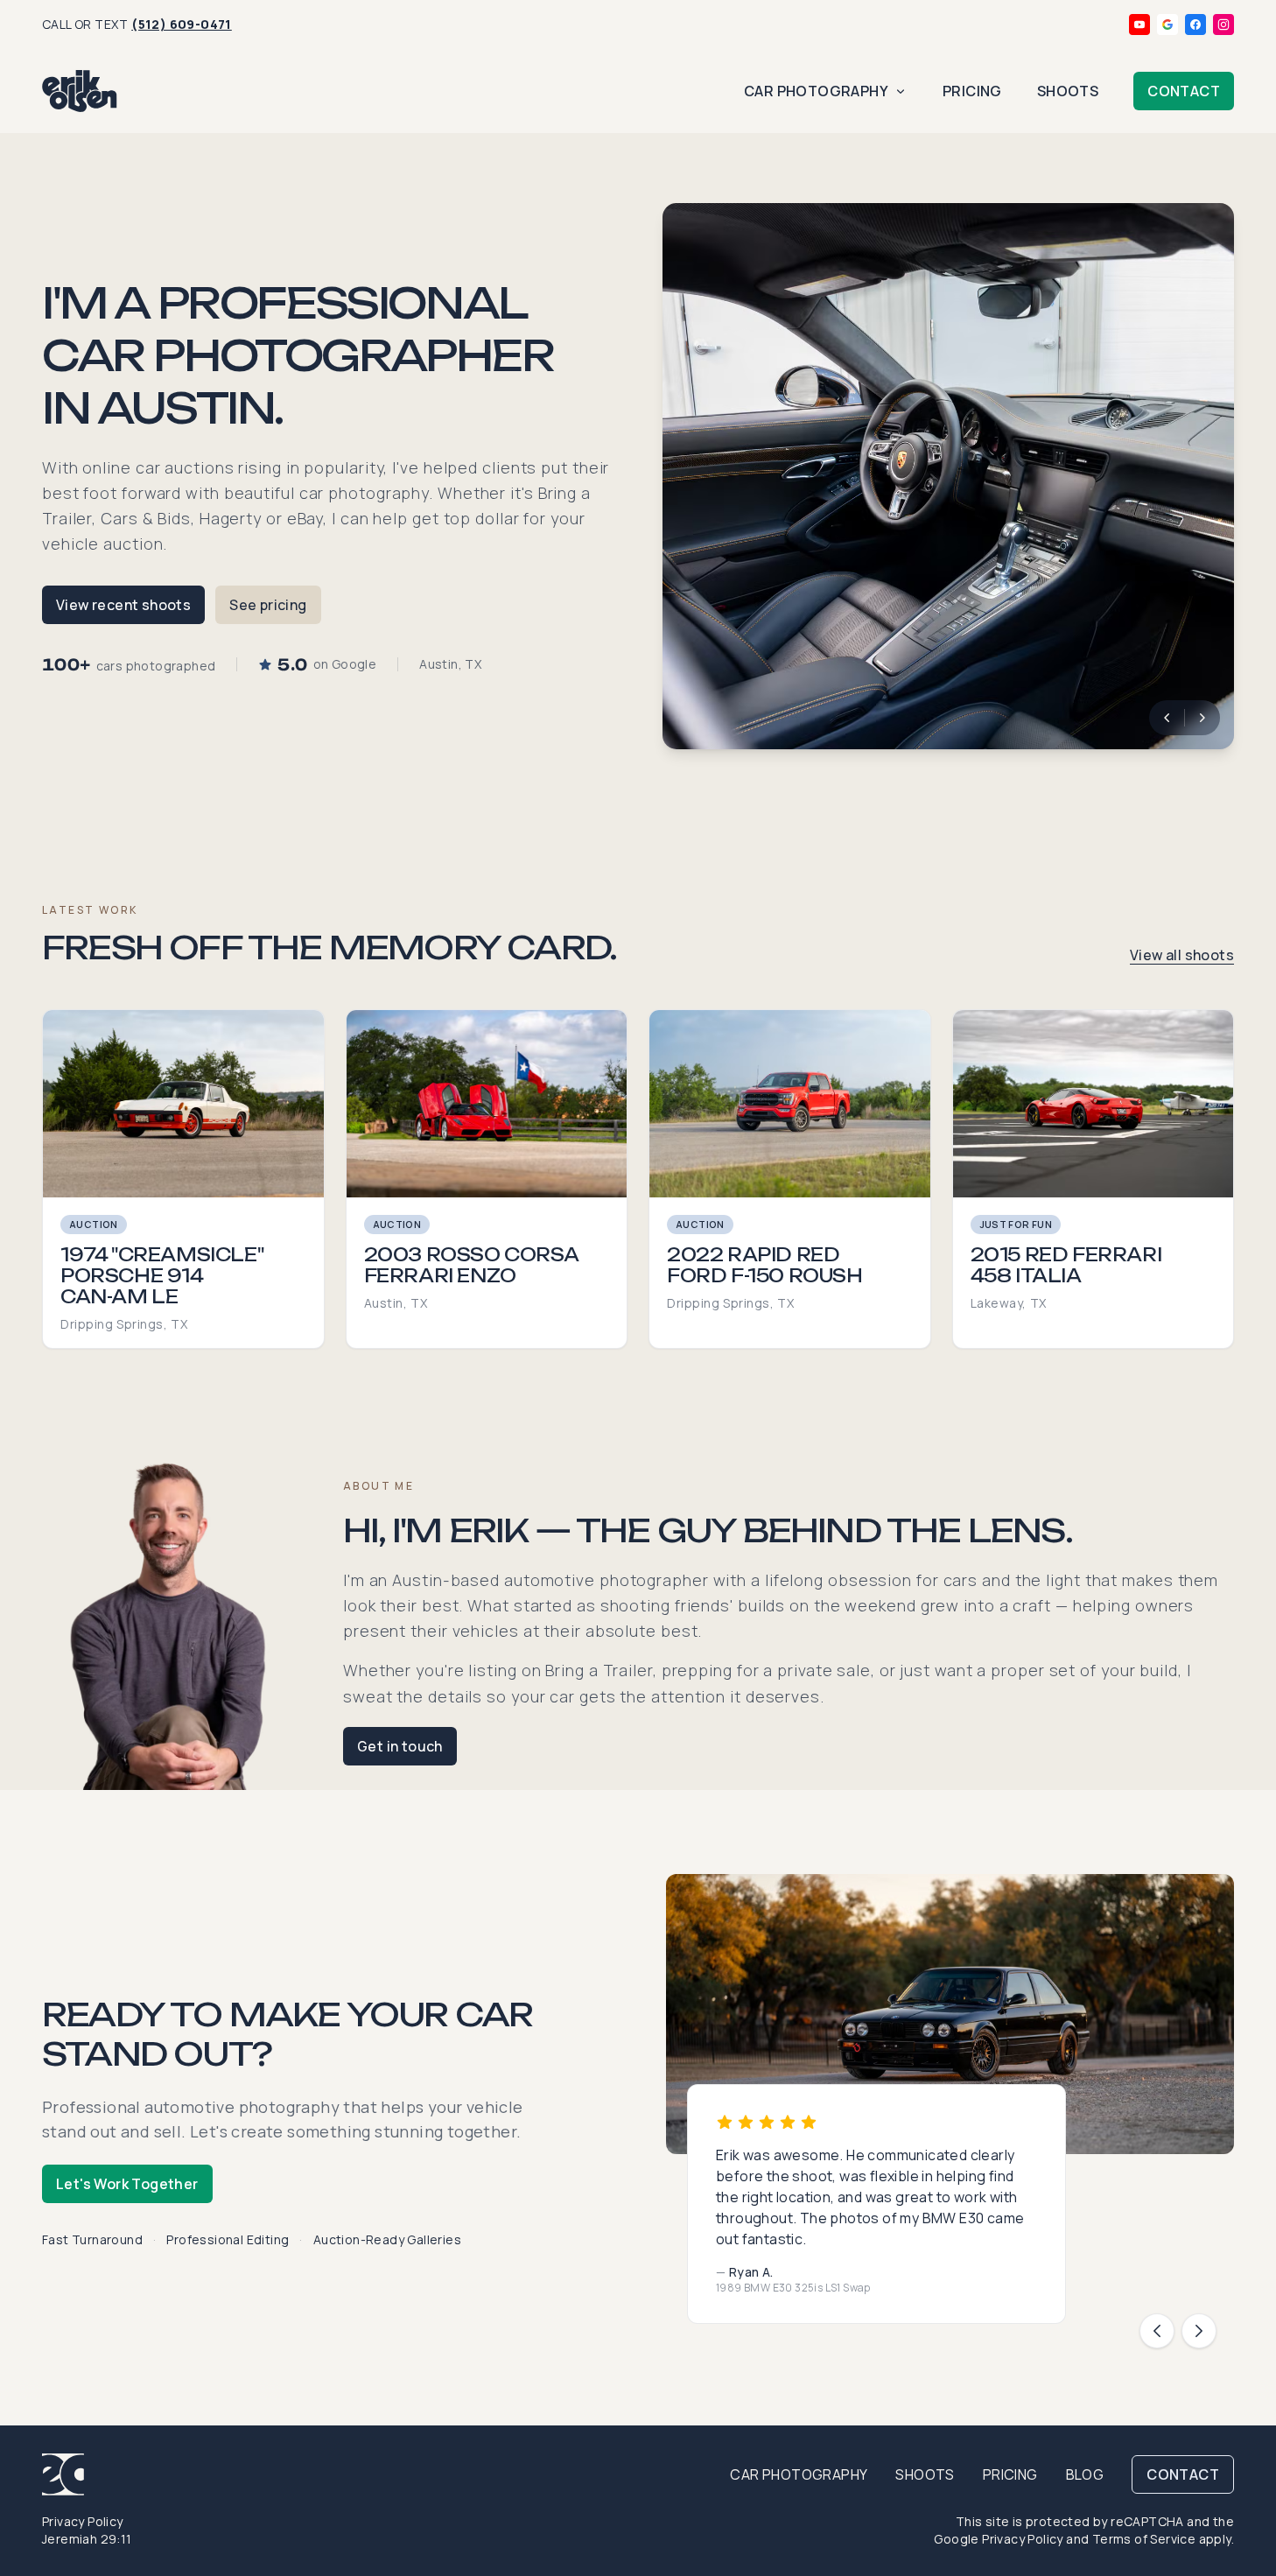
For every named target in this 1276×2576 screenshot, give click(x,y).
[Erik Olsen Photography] (80, 91)
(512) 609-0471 (182, 24)
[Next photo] (1202, 718)
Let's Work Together (127, 2184)
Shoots (1068, 91)
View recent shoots (123, 605)
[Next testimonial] (1199, 2331)
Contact (1184, 91)
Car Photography (816, 91)
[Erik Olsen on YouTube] (1139, 25)
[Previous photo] (1167, 718)
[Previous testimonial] (1157, 2331)
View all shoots (1182, 955)
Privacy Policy (83, 2521)
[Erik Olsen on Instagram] (1223, 25)
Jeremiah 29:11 (87, 2539)
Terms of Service (1144, 2539)
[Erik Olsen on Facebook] (1195, 25)
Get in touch (400, 1746)
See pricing (268, 605)
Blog (1085, 2474)
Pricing (972, 91)
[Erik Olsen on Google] (1167, 25)
